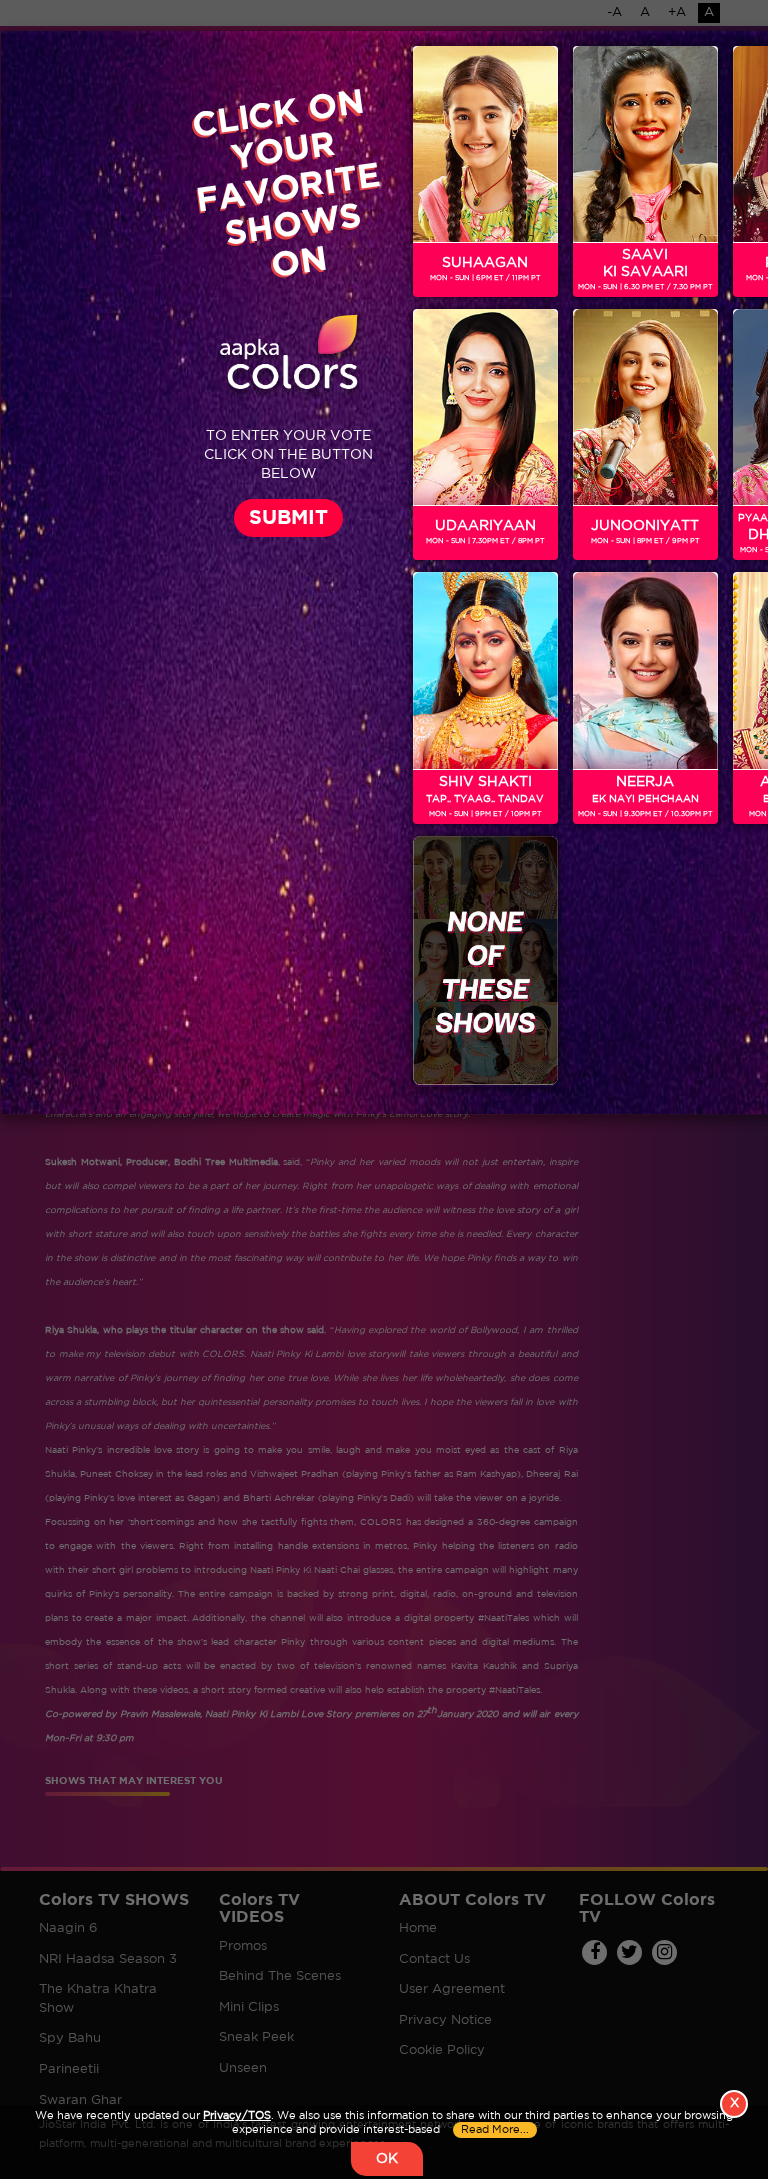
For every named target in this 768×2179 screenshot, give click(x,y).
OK (387, 2159)
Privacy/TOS (237, 2116)
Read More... (495, 2130)
